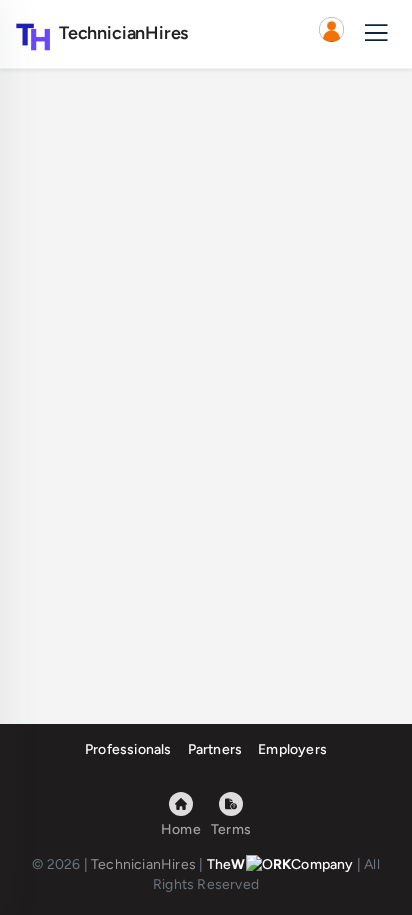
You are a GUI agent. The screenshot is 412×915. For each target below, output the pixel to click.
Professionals (128, 749)
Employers (292, 749)
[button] (331, 34)
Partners (215, 749)
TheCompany (280, 864)
